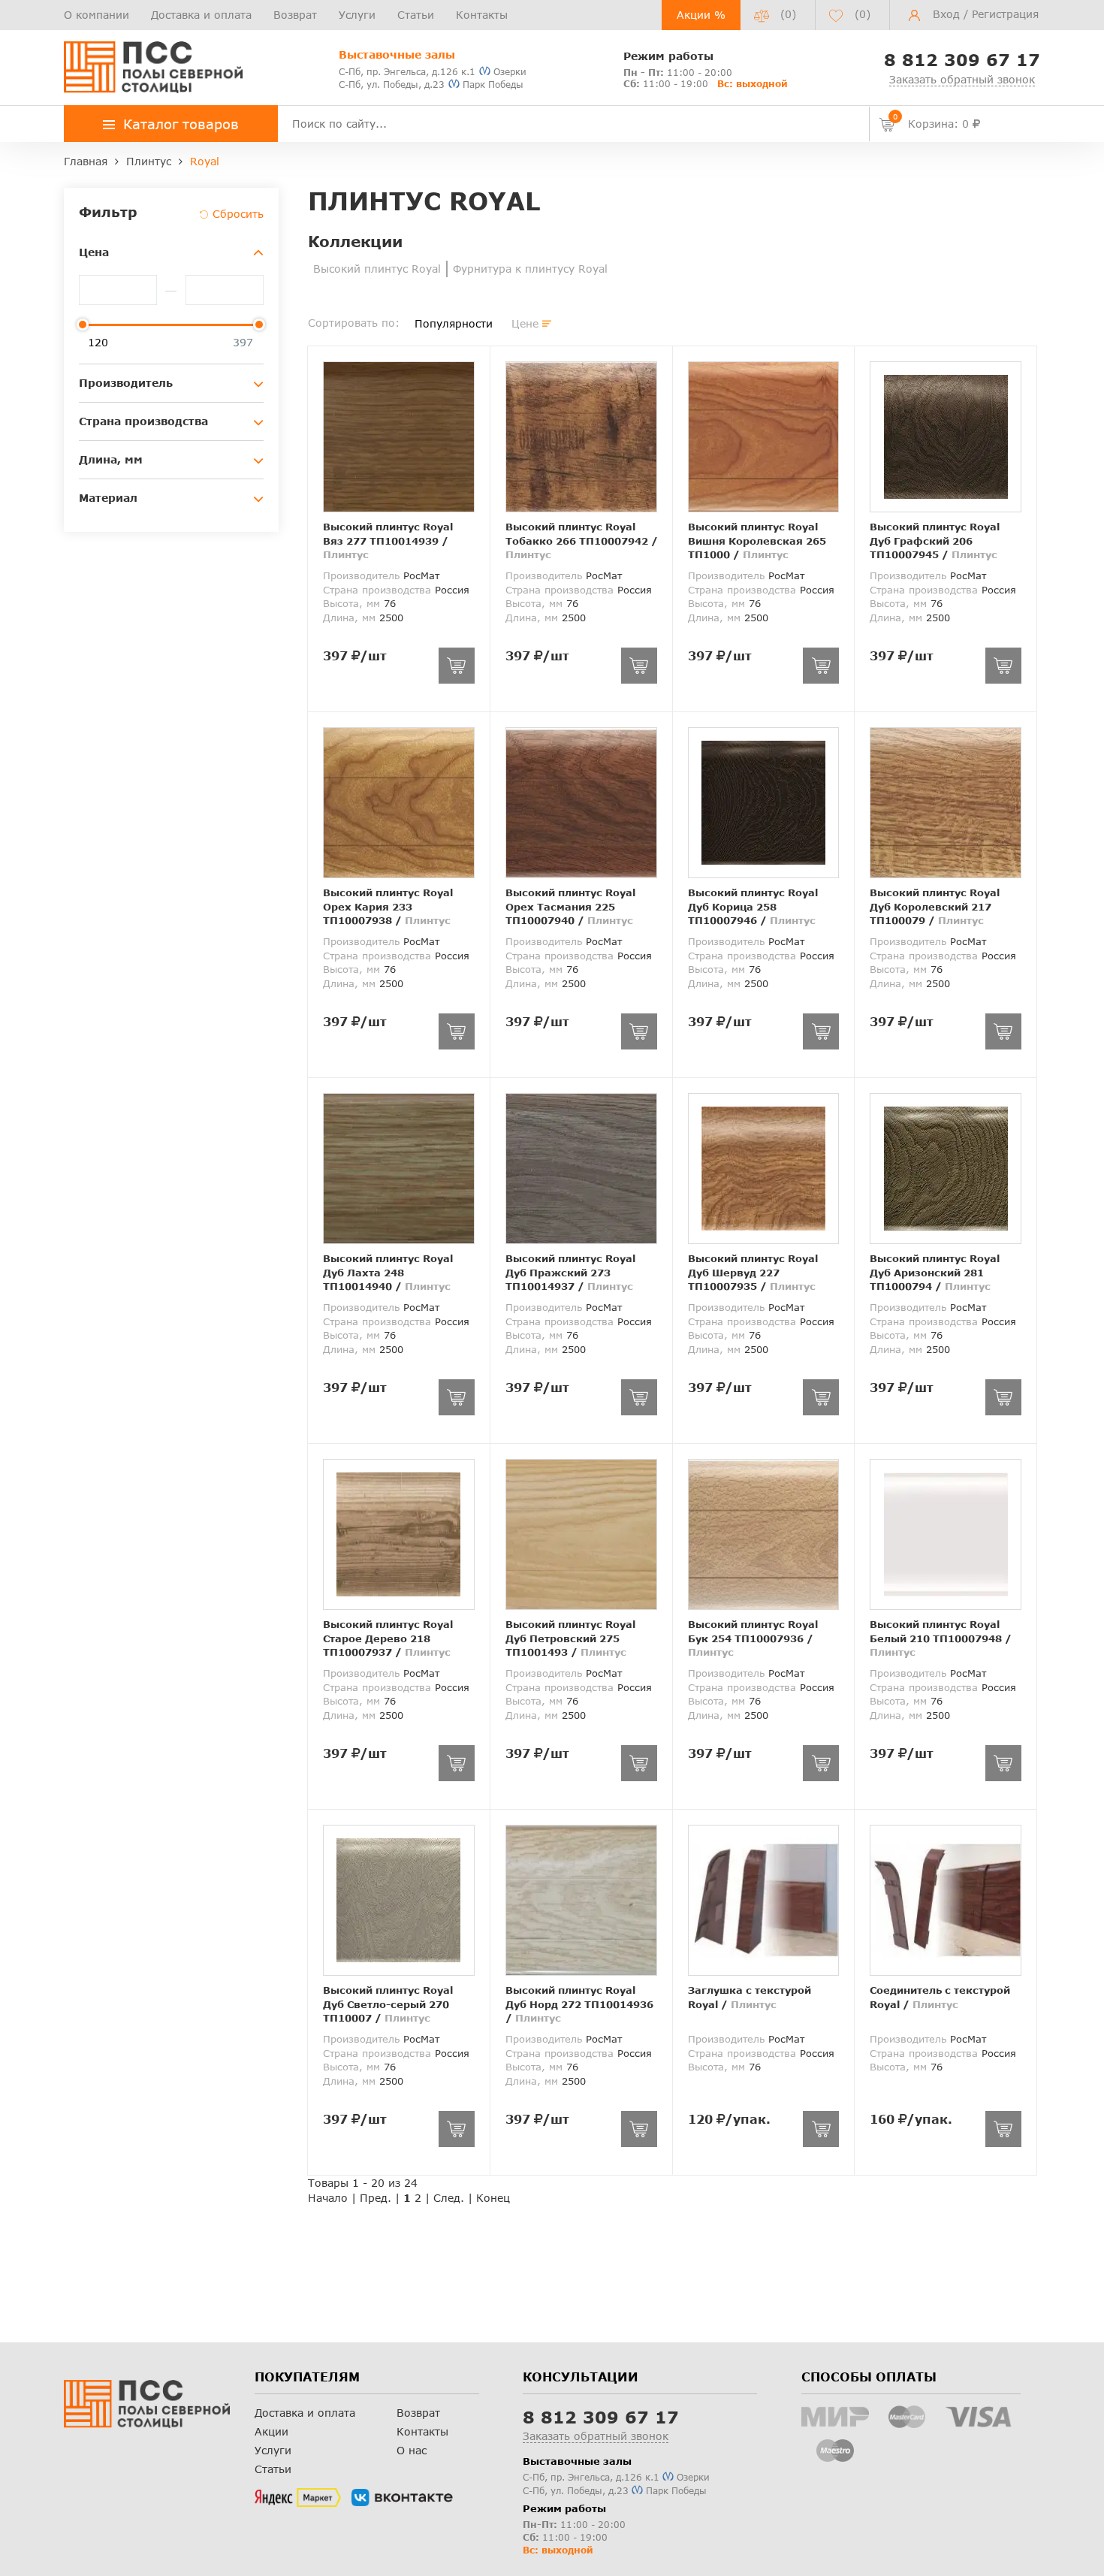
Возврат (295, 15)
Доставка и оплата (201, 15)
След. (449, 2198)
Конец (493, 2198)
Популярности (454, 323)
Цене (525, 323)
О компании (97, 15)
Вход (946, 14)
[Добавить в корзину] (457, 666)
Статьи (416, 15)
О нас (412, 2450)
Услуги (357, 15)
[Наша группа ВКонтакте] (402, 2498)
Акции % (701, 15)
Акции (271, 2431)
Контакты (482, 15)
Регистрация (1005, 14)
